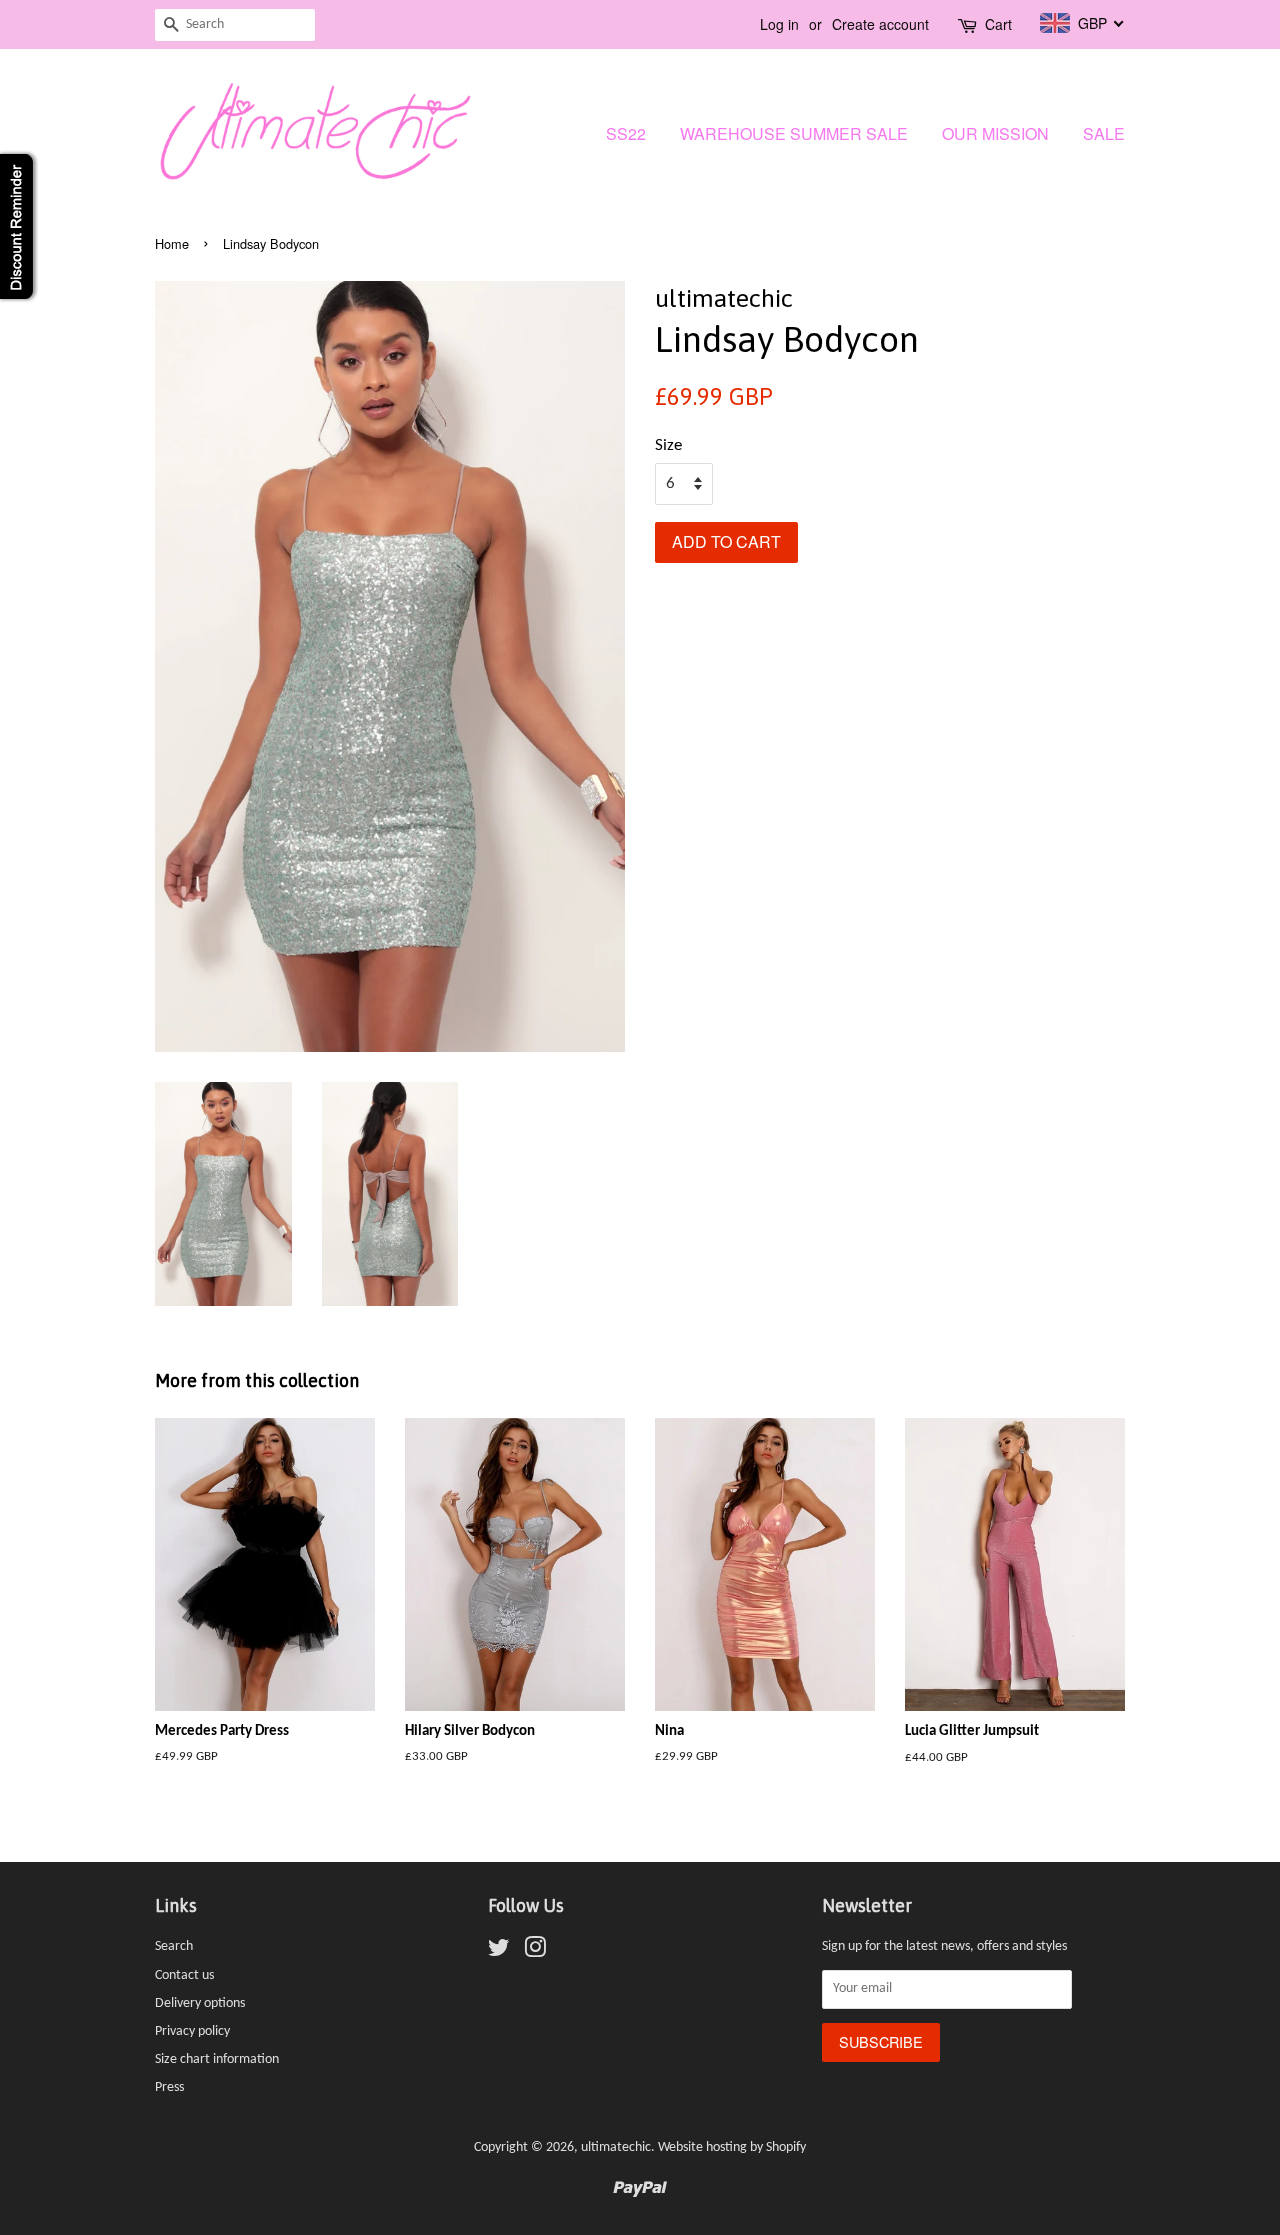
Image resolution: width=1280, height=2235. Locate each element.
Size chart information (217, 2059)
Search (174, 1946)
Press (169, 2087)
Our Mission (995, 133)
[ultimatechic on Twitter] (499, 1952)
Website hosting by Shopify (732, 2147)
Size (668, 445)
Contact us (184, 1975)
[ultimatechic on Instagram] (535, 1952)
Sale (1104, 133)
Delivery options (200, 2003)
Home (172, 243)
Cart (998, 24)
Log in (779, 24)
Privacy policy (192, 2031)
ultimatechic (616, 2147)
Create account (880, 24)
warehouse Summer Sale (794, 133)
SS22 (626, 133)
